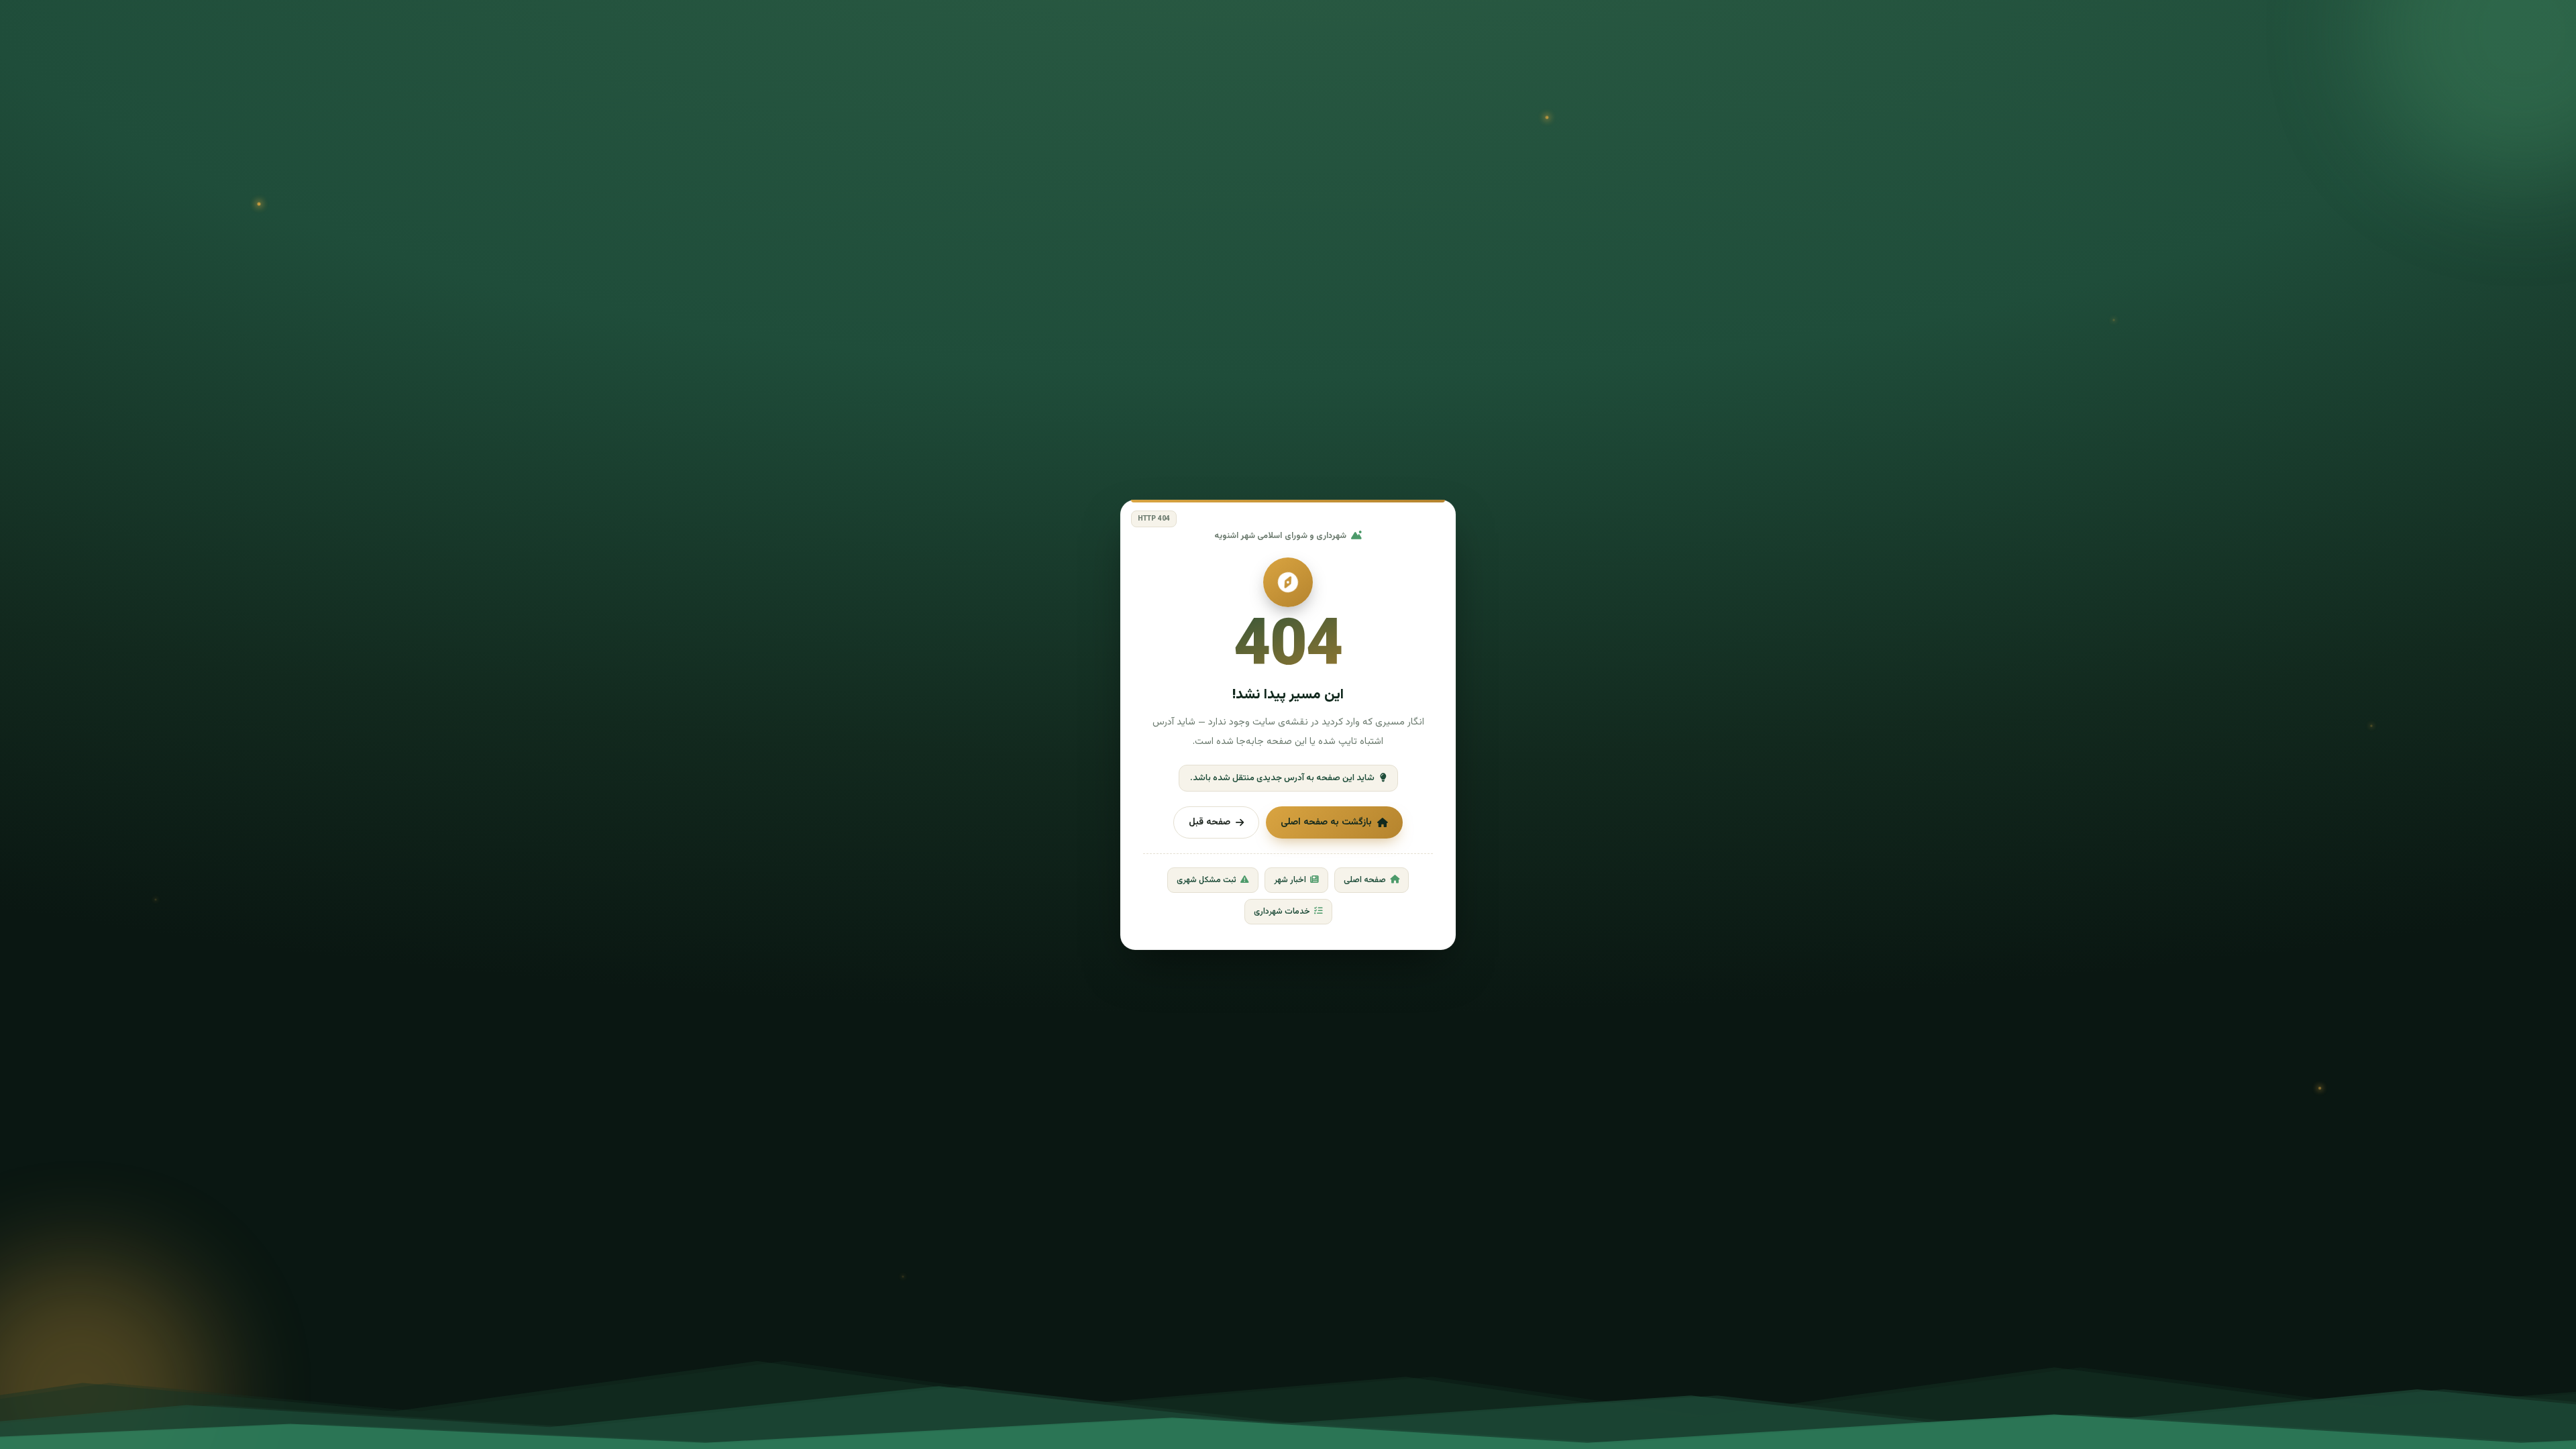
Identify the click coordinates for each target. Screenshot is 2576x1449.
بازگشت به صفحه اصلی (1326, 822)
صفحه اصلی (1365, 880)
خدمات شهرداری (1282, 912)
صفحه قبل (1210, 822)
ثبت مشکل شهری (1206, 880)
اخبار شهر (1290, 880)
